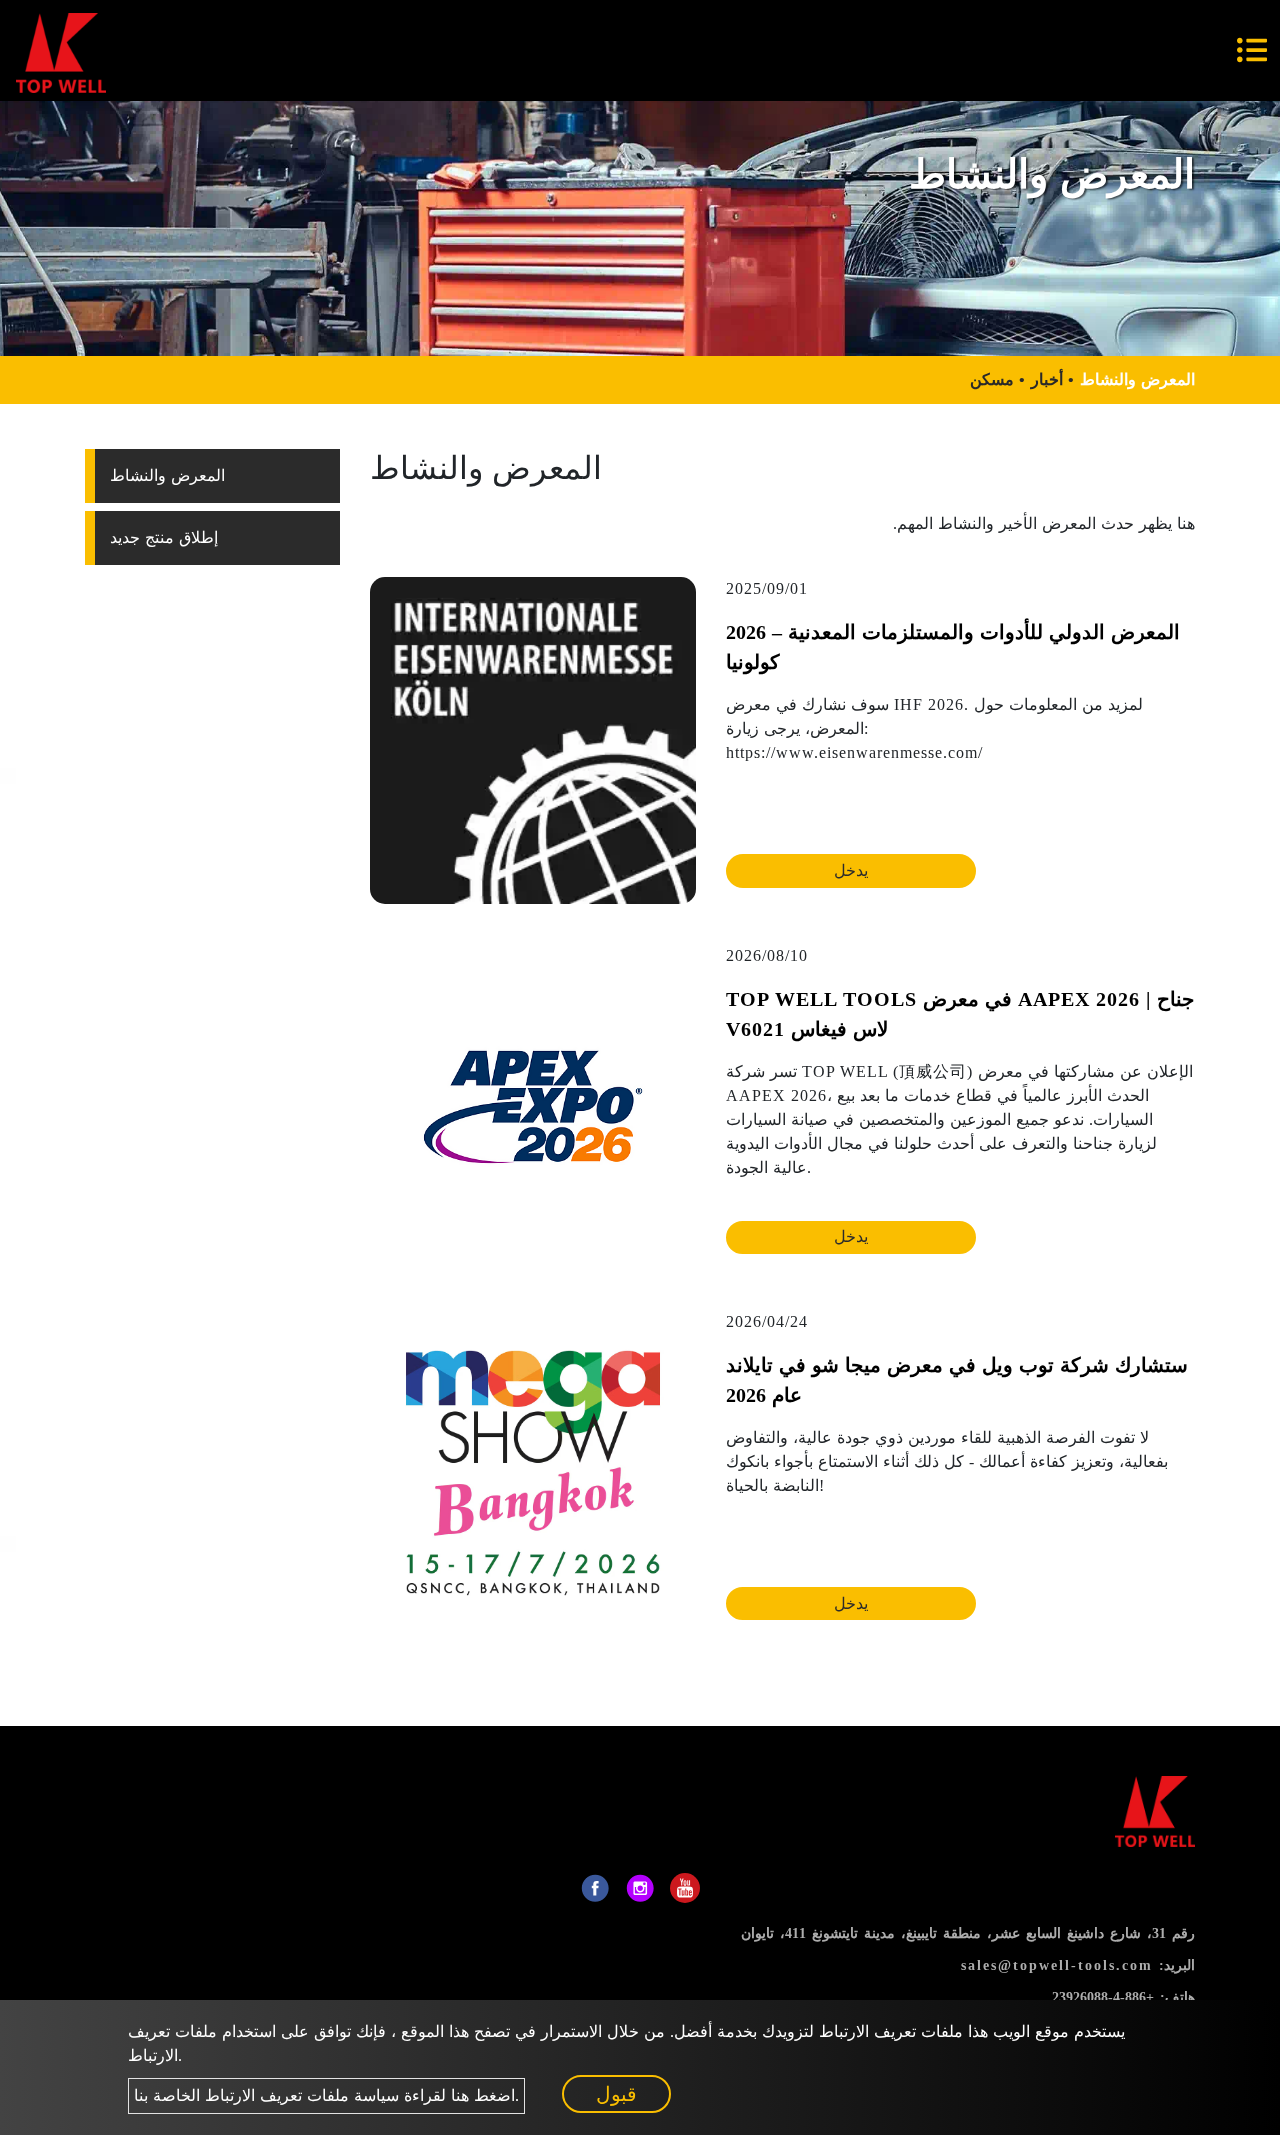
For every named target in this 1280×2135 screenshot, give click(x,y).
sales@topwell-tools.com (1057, 1965)
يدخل (851, 870)
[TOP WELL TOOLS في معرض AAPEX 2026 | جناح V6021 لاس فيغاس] (533, 1104)
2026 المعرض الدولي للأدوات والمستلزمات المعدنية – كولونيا (953, 647)
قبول (616, 2094)
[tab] (212, 476)
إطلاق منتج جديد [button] (164, 537)
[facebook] (595, 1888)
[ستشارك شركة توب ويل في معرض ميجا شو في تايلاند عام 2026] (533, 1471)
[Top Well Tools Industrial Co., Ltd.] (61, 50)
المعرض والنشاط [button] (167, 475)
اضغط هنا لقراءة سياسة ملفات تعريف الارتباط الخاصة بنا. (326, 2095)
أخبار (1047, 379)
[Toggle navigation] (1252, 50)
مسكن (992, 379)
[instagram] (640, 1888)
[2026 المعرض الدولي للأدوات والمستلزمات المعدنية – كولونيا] (533, 738)
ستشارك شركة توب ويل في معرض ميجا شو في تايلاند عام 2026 (957, 1380)
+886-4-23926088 (1103, 1997)
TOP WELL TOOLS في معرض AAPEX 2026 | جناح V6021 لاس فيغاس (960, 1014)
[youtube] (685, 1888)
